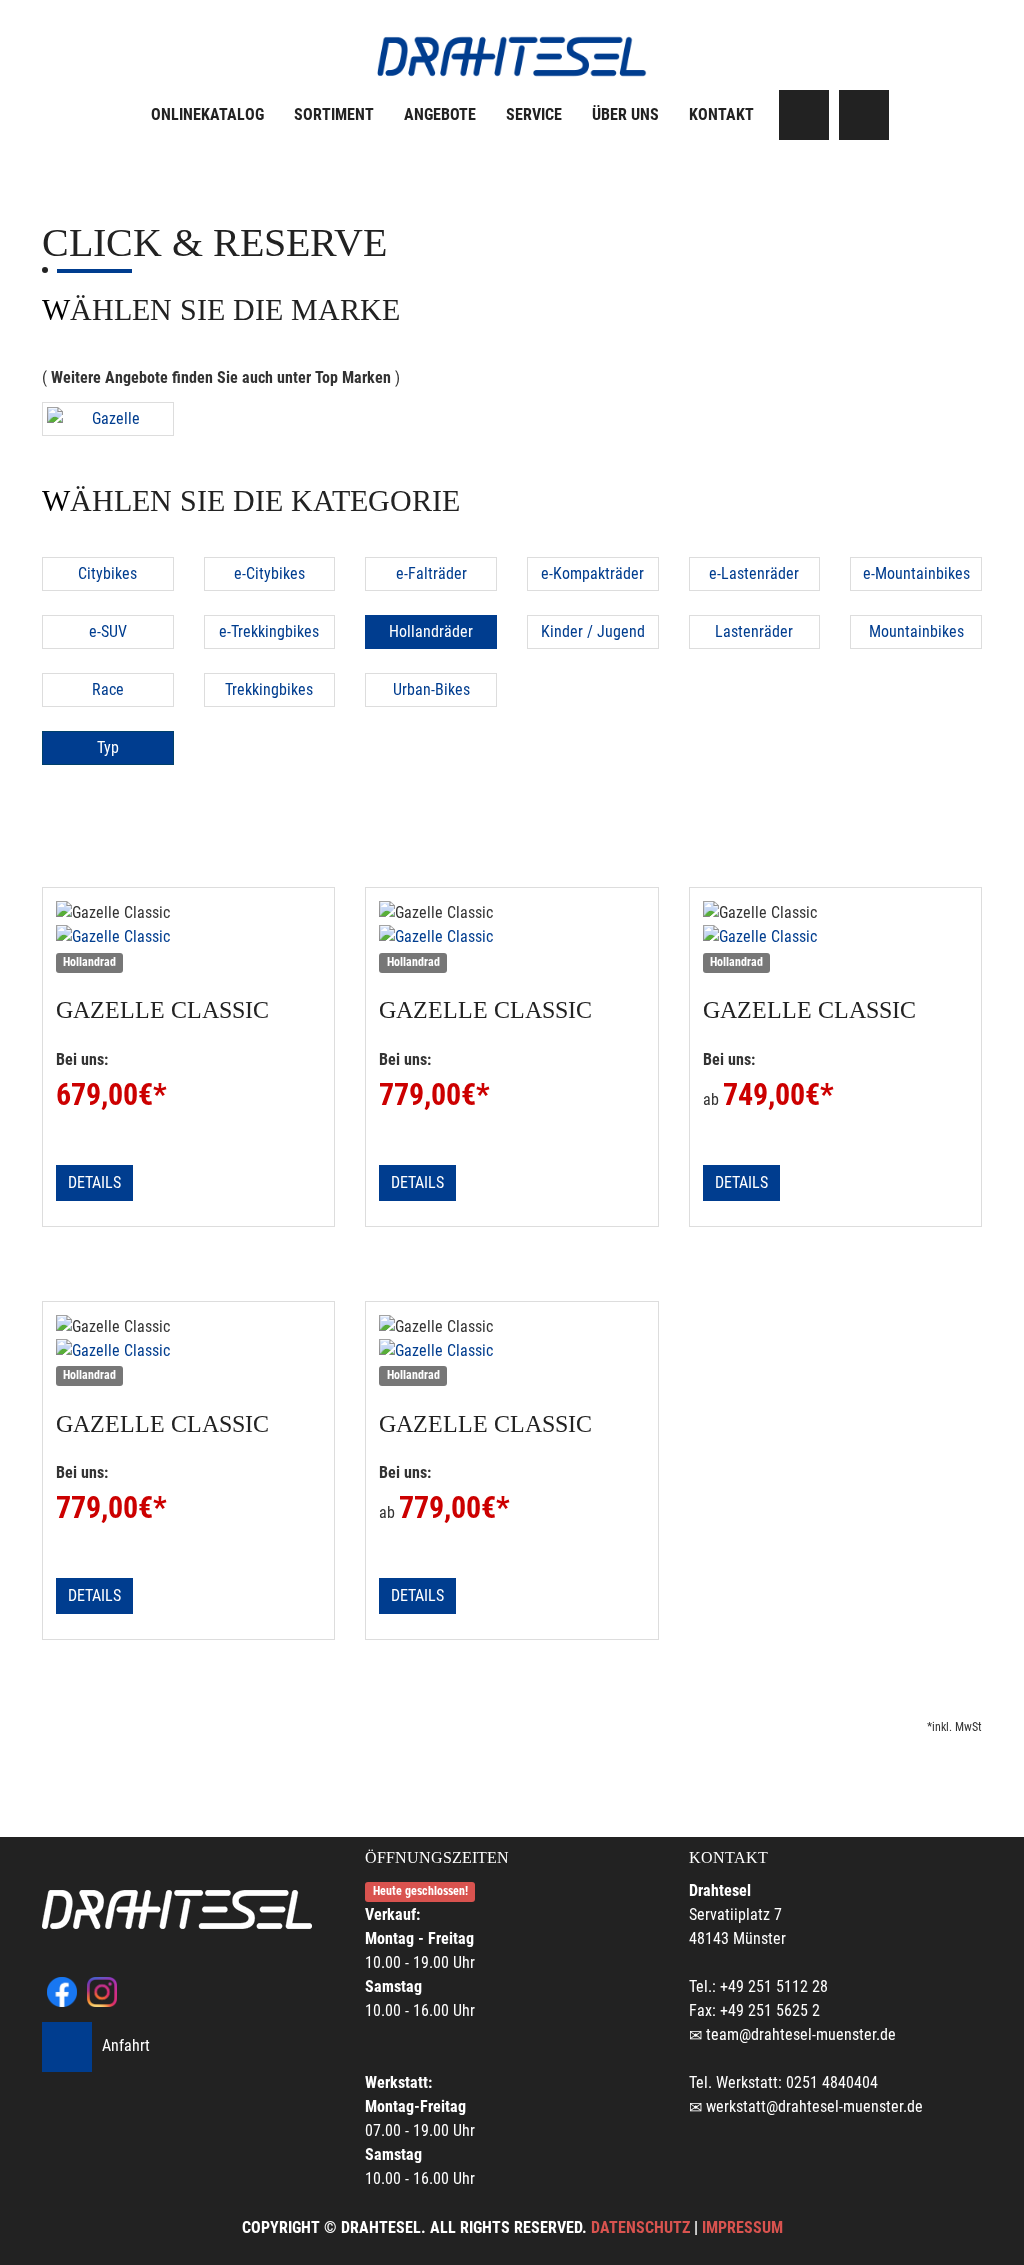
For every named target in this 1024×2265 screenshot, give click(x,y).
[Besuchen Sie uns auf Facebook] (804, 115)
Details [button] (94, 1182)
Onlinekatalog (207, 114)
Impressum (742, 2227)
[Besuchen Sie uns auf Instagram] (864, 115)
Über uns (625, 114)
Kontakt (721, 114)
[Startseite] (512, 56)
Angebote (440, 114)
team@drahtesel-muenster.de (801, 2034)
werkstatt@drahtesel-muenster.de (814, 2106)
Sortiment (334, 114)
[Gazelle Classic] (188, 937)
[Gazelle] (108, 419)
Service (534, 114)
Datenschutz (640, 2227)
